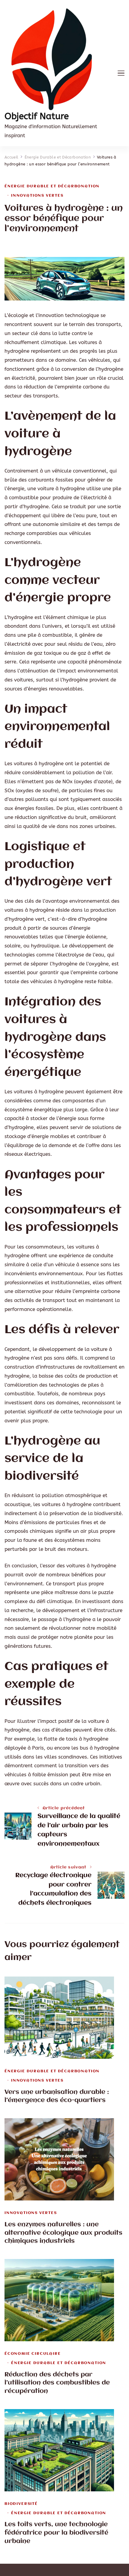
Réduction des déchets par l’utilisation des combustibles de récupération (57, 2383)
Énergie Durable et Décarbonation (52, 186)
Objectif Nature (37, 116)
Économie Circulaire (33, 2354)
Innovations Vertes (37, 196)
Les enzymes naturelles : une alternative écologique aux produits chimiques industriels (63, 2233)
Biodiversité (21, 2504)
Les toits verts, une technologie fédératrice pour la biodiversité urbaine (56, 2533)
